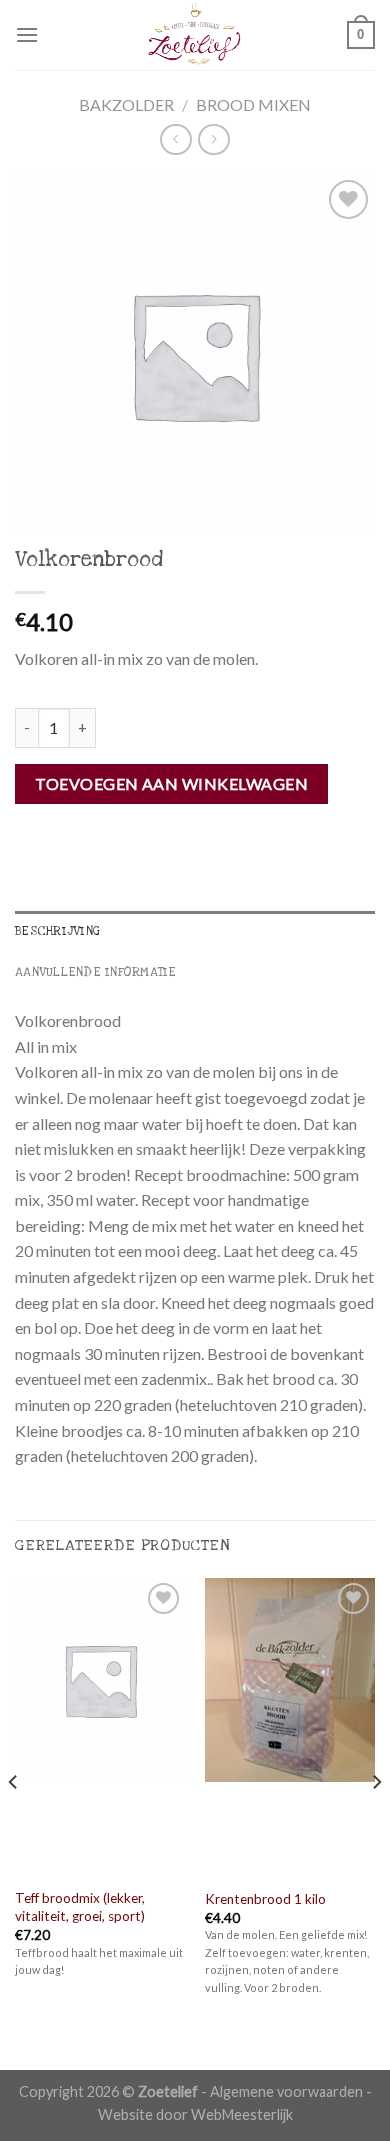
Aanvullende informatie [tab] (96, 972)
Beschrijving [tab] (57, 931)
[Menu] (27, 34)
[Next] (376, 1822)
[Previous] (14, 1822)
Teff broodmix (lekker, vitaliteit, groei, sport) (80, 1907)
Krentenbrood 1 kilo (265, 1899)
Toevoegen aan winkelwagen (171, 783)
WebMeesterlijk (242, 2114)
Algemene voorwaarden (286, 2091)
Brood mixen (253, 104)
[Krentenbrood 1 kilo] (290, 1728)
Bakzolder (126, 104)
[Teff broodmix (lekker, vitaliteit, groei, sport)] (100, 1728)
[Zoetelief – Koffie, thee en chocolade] (195, 35)
